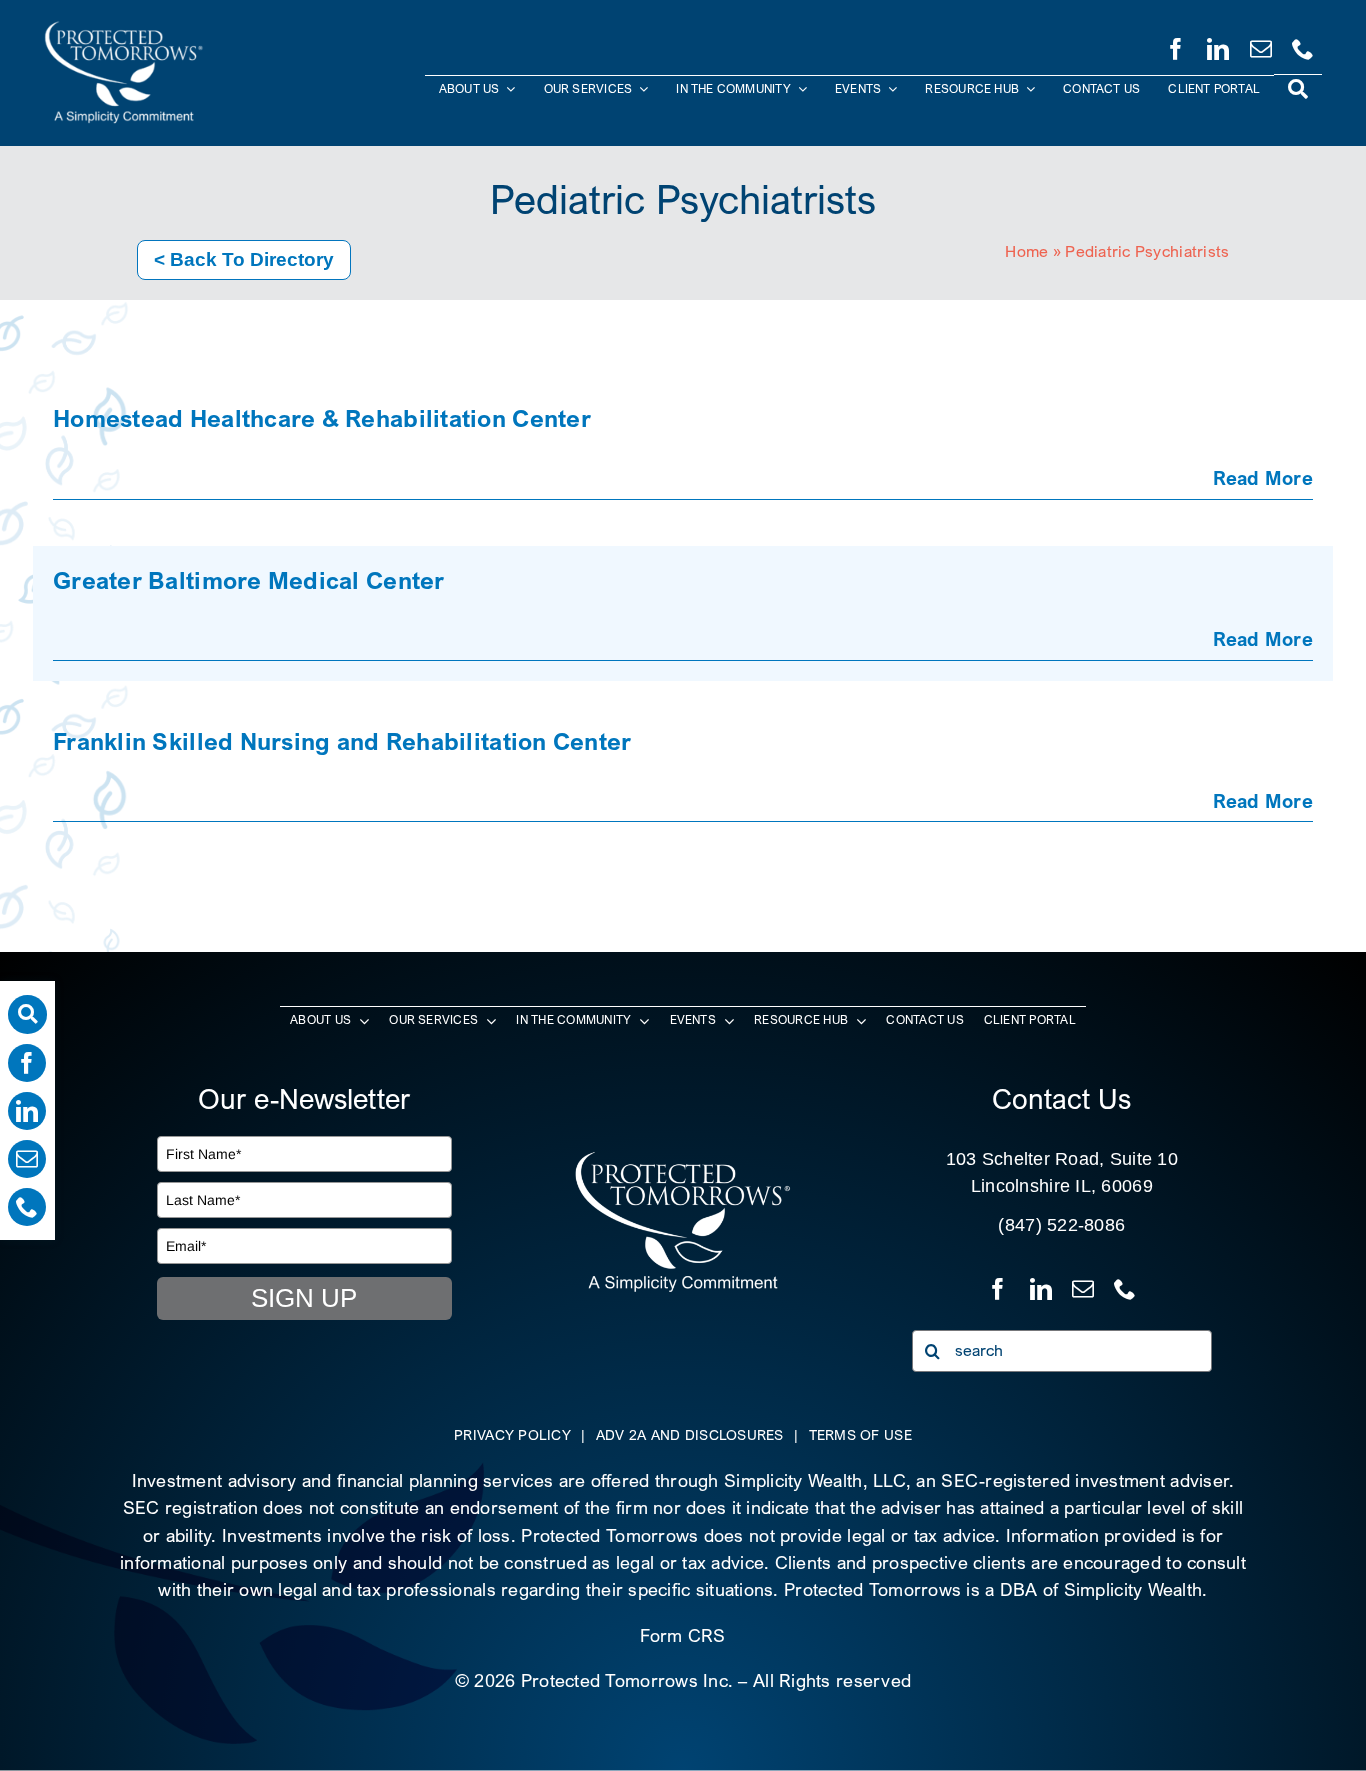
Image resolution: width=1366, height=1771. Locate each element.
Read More (1263, 477)
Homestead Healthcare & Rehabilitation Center (322, 418)
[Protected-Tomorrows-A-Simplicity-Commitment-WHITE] (124, 28)
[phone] (1303, 45)
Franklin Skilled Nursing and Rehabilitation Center (342, 741)
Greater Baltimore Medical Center (249, 580)
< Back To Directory (244, 259)
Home (1026, 251)
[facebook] (1176, 45)
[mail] (1261, 45)
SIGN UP (304, 1298)
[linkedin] (1218, 45)
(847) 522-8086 (1061, 1225)
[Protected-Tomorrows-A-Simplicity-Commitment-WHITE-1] (683, 1158)
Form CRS (682, 1635)
